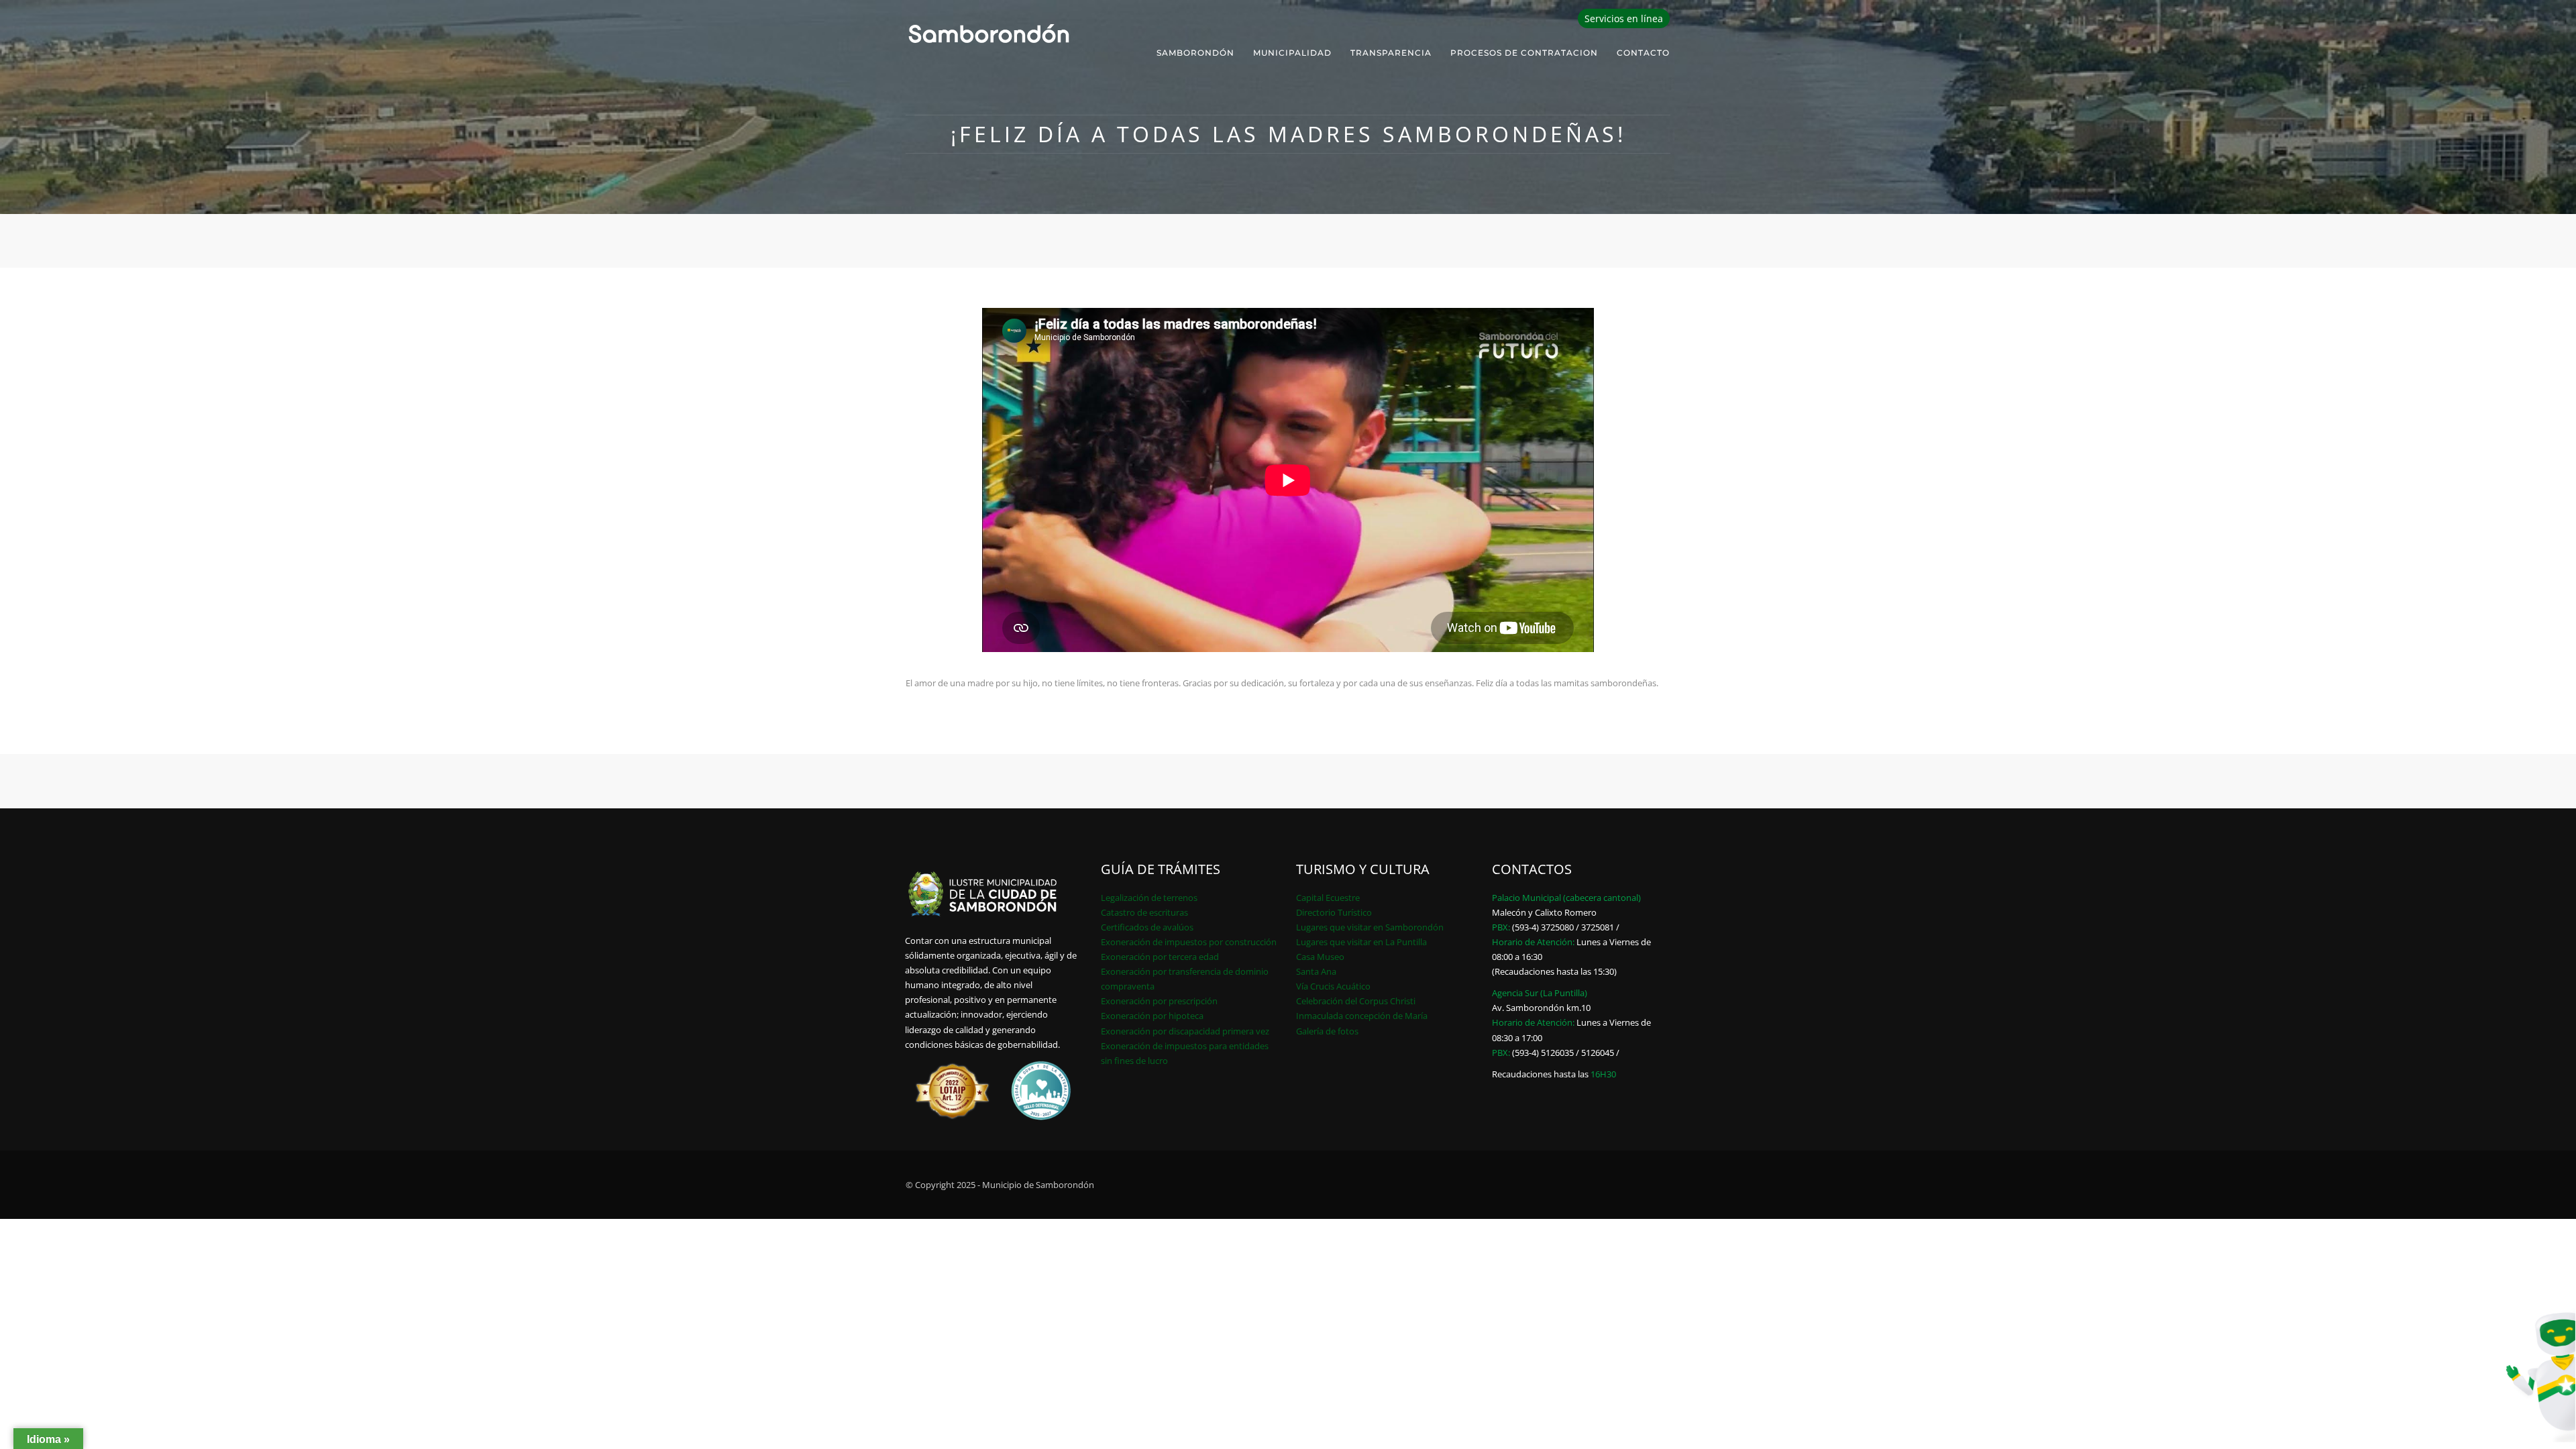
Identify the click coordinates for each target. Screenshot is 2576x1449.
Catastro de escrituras (1144, 912)
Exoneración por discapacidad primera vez (1185, 1031)
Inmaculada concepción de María (1362, 1016)
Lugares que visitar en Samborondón (1370, 927)
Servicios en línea (1624, 18)
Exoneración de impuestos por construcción (1189, 942)
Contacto (1643, 53)
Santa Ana (1316, 971)
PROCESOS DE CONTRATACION (1524, 53)
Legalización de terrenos (1149, 898)
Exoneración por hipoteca (1152, 1016)
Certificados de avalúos (1147, 927)
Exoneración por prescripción (1159, 1001)
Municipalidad (1292, 53)
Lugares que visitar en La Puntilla (1361, 942)
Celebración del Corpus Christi (1356, 1001)
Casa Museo (1320, 957)
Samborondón (1195, 53)
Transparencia (1391, 53)
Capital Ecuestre (1328, 898)
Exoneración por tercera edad (1160, 957)
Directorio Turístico (1334, 912)
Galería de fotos (1327, 1031)
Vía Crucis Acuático (1333, 986)
